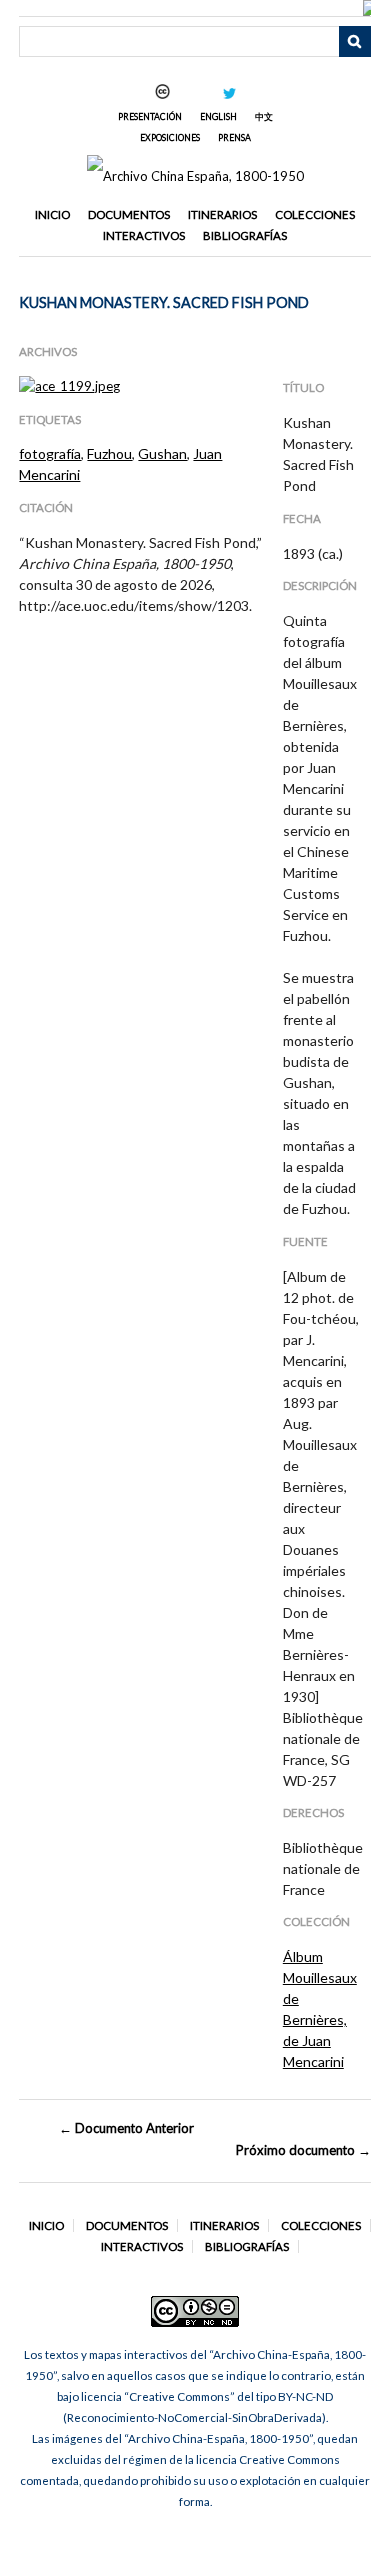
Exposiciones (170, 137)
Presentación (150, 116)
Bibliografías (245, 235)
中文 (264, 116)
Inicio (52, 214)
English (218, 116)
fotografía (50, 453)
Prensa (234, 137)
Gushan (162, 453)
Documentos (129, 214)
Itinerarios (222, 214)
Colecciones (315, 214)
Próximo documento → (303, 2150)
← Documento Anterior (126, 2128)
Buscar (355, 42)
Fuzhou (109, 453)
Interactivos (144, 235)
